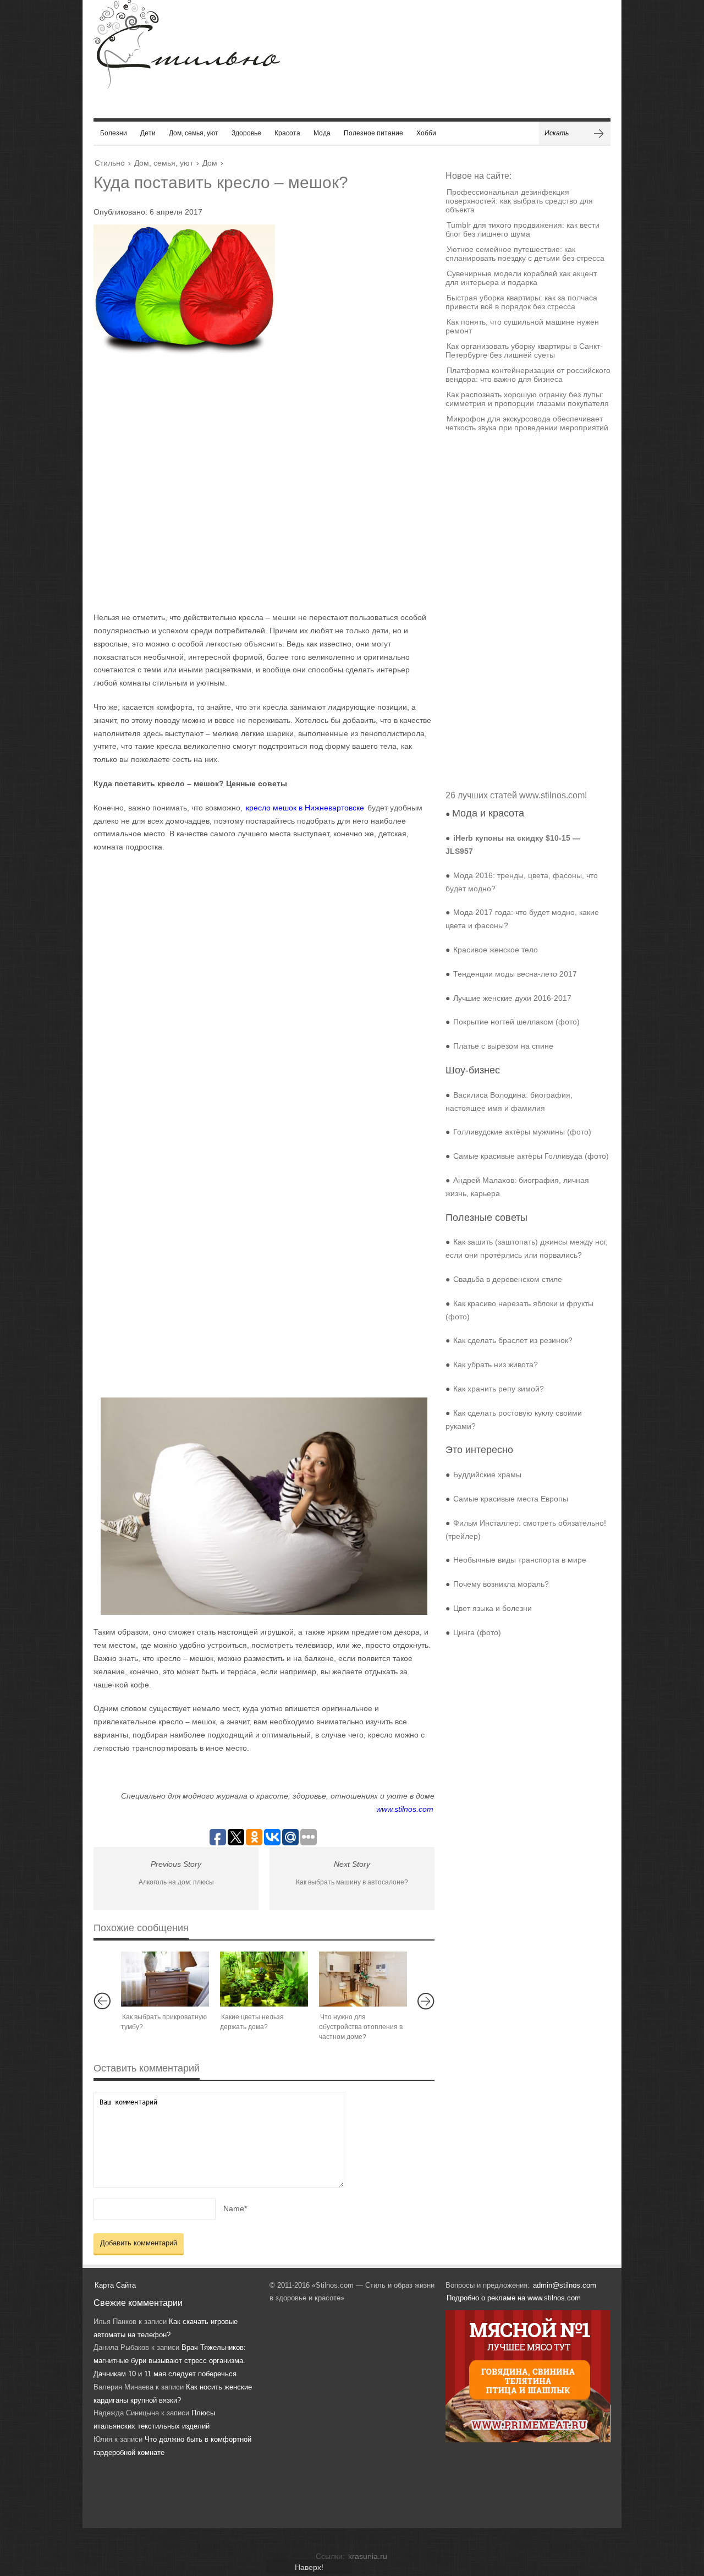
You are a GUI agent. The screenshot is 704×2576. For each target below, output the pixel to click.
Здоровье (246, 133)
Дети (148, 133)
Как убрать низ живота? (496, 1364)
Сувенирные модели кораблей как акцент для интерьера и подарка (521, 278)
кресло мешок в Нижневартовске (305, 808)
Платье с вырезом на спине (503, 1046)
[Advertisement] (253, 486)
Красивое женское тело (496, 950)
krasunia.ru (368, 2556)
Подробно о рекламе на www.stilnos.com (514, 2298)
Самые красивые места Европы (511, 1499)
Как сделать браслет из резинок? (513, 1340)
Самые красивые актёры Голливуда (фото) (531, 1156)
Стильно (110, 163)
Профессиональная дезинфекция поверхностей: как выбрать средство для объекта (519, 201)
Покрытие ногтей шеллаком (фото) (516, 1022)
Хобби (426, 133)
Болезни (114, 133)
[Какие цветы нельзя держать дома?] (264, 1979)
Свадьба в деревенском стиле (508, 1279)
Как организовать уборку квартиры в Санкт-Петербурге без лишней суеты (524, 350)
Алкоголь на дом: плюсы (176, 1882)
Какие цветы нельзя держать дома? (252, 2022)
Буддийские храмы (487, 1475)
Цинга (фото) (477, 1632)
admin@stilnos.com (565, 2285)
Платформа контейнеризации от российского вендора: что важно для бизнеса (528, 375)
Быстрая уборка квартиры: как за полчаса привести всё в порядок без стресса (521, 302)
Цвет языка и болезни (493, 1608)
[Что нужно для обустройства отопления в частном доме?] (363, 1979)
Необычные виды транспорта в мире (520, 1560)
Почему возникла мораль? (501, 1584)
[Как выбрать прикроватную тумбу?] (165, 1979)
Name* (235, 2208)
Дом (210, 163)
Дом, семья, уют (194, 133)
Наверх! (309, 2567)
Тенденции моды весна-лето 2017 (515, 974)
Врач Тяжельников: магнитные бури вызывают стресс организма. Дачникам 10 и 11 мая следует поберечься (170, 2361)
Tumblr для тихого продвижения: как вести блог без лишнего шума (522, 229)
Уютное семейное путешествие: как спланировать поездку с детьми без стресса (525, 254)
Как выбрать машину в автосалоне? (352, 1882)
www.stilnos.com (405, 1809)
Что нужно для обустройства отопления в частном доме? (361, 2027)
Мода (322, 133)
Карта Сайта (115, 2285)
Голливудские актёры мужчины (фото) (522, 1132)
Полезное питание (373, 133)
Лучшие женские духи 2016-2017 (512, 998)
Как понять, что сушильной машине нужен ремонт (522, 326)
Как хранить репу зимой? (499, 1389)
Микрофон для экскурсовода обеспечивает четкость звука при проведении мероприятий (527, 423)
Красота (287, 133)
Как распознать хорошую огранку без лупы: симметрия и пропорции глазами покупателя (527, 399)
